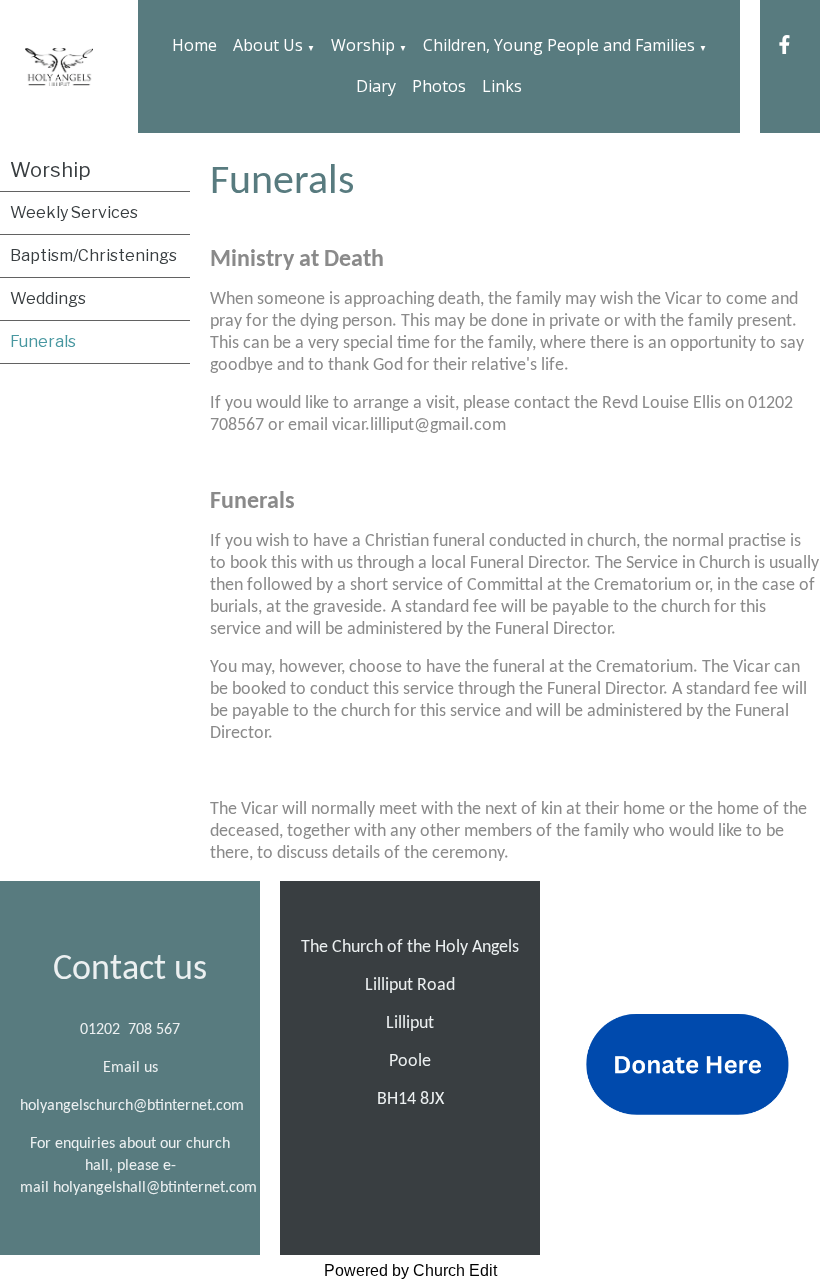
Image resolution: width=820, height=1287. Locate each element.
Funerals (43, 341)
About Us (268, 45)
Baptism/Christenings (93, 255)
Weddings (48, 298)
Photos (439, 86)
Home (194, 45)
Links (502, 86)
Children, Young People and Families (559, 45)
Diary (376, 86)
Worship (363, 45)
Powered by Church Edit (410, 1270)
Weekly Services (74, 212)
